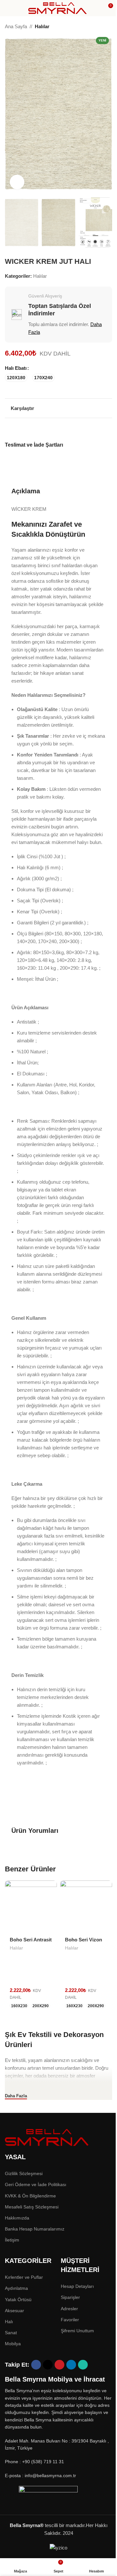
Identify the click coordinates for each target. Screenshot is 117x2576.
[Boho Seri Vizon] (86, 1906)
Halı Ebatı (16, 368)
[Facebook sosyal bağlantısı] (42, 430)
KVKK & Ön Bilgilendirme (30, 2196)
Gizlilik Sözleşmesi (24, 2173)
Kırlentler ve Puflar (24, 2277)
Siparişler (70, 2297)
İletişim (12, 2240)
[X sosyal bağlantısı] (50, 430)
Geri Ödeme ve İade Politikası (36, 2184)
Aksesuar (14, 2311)
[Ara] (96, 8)
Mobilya (13, 2344)
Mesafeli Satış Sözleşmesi (32, 2207)
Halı (9, 2322)
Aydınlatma (16, 2288)
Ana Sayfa (16, 26)
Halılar (42, 26)
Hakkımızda (17, 2218)
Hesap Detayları (77, 2286)
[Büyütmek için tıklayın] (17, 182)
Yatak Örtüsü (18, 2300)
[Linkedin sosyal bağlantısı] (67, 430)
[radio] (16, 378)
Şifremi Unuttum (77, 2331)
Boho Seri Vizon (84, 1940)
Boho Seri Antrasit (31, 1940)
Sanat (11, 2333)
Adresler (69, 2309)
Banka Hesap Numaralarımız (35, 2229)
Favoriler (70, 2320)
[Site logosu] (58, 8)
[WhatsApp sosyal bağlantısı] (75, 430)
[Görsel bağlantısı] (47, 2137)
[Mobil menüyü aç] (7, 8)
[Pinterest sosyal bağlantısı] (58, 430)
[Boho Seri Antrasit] (31, 1906)
